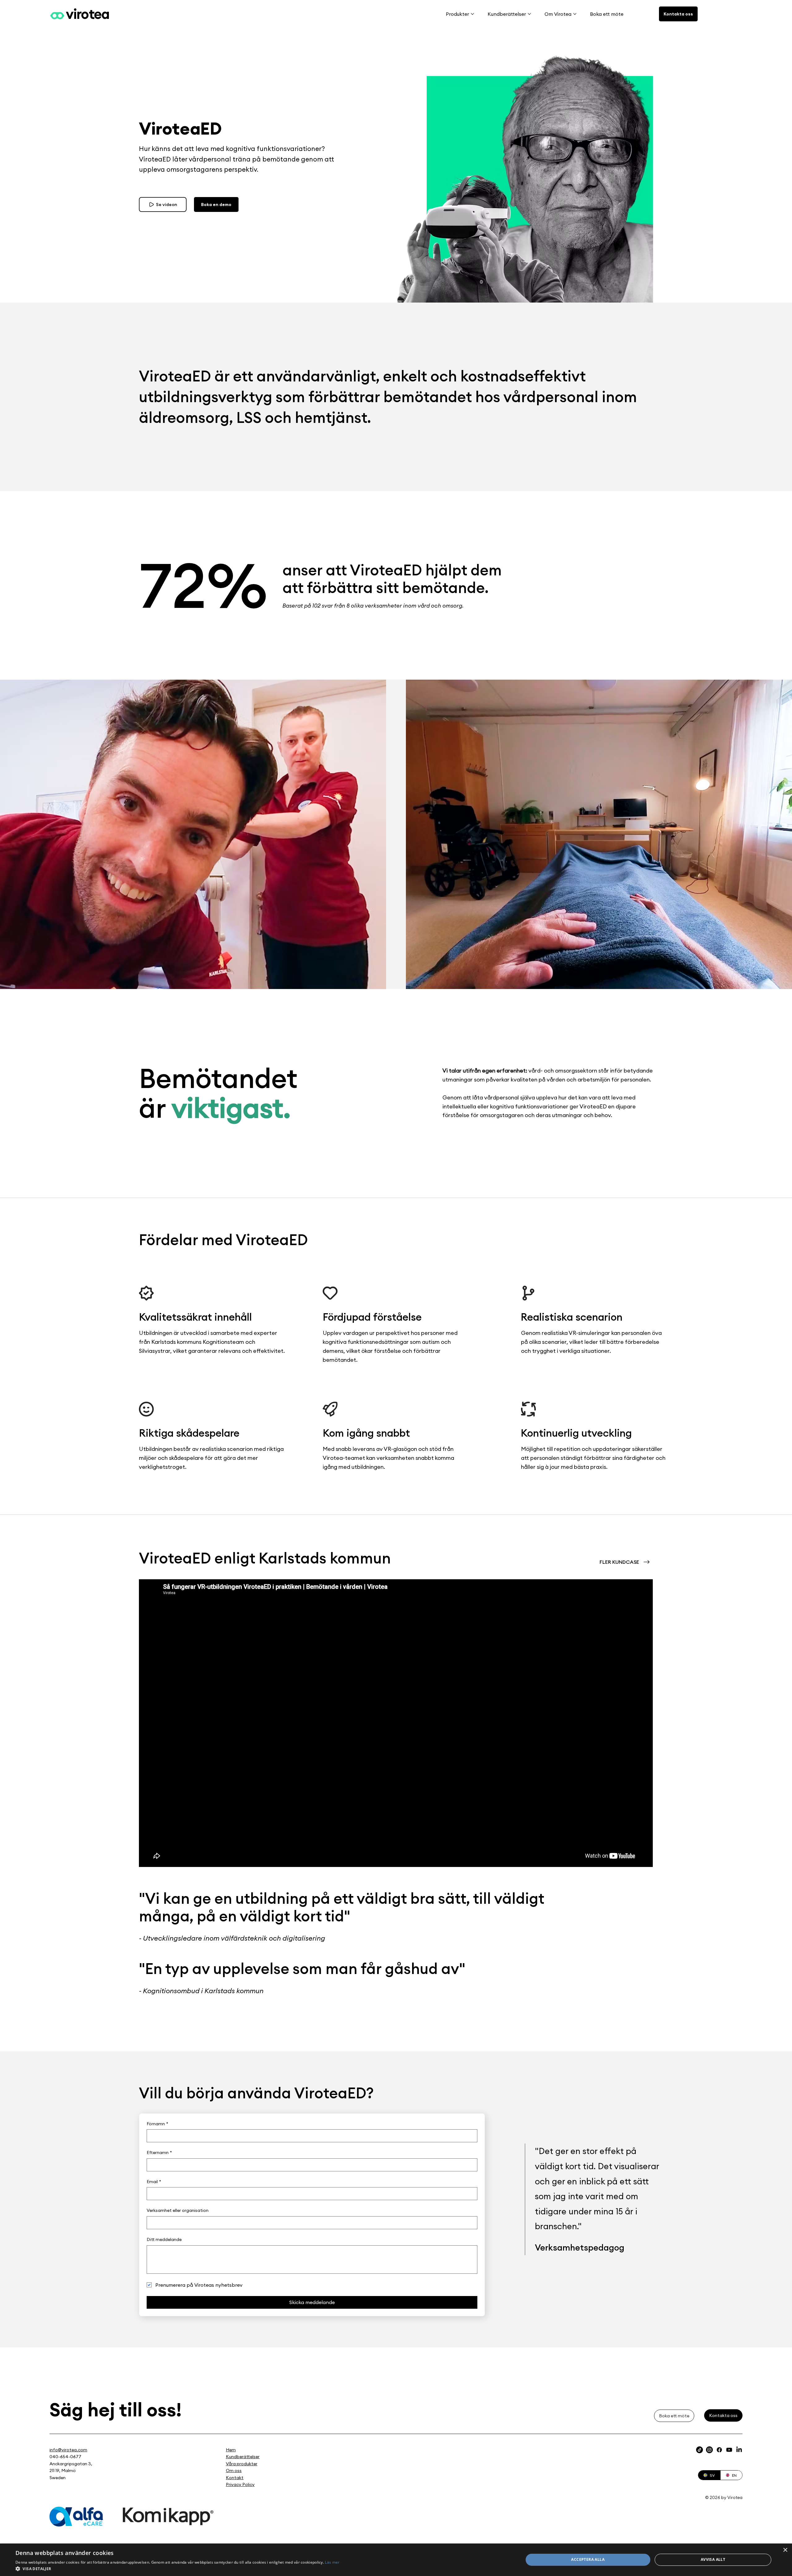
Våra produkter (242, 2464)
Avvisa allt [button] (713, 2559)
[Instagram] (709, 2450)
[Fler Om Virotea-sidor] (575, 14)
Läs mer (332, 2562)
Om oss (234, 2471)
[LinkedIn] (739, 2450)
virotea (88, 14)
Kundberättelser (243, 2457)
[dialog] (396, 2560)
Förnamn (157, 2124)
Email (154, 2182)
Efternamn (159, 2152)
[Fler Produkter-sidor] (472, 14)
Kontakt (235, 2478)
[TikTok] (699, 2450)
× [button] (785, 2550)
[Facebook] (719, 2450)
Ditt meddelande (164, 2239)
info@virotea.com (68, 2450)
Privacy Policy (240, 2484)
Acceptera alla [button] (588, 2559)
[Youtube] (729, 2450)
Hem (231, 2450)
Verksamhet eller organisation (178, 2210)
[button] (178, 2568)
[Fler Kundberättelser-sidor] (529, 14)
